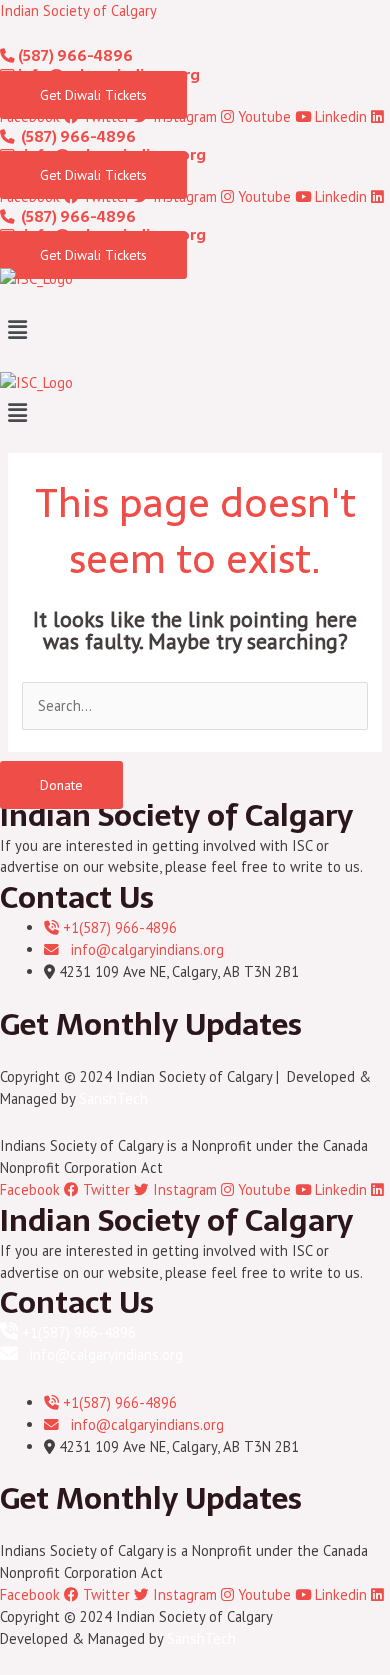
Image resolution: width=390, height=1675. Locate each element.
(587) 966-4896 (74, 56)
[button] (195, 329)
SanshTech (113, 1098)
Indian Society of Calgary (78, 10)
